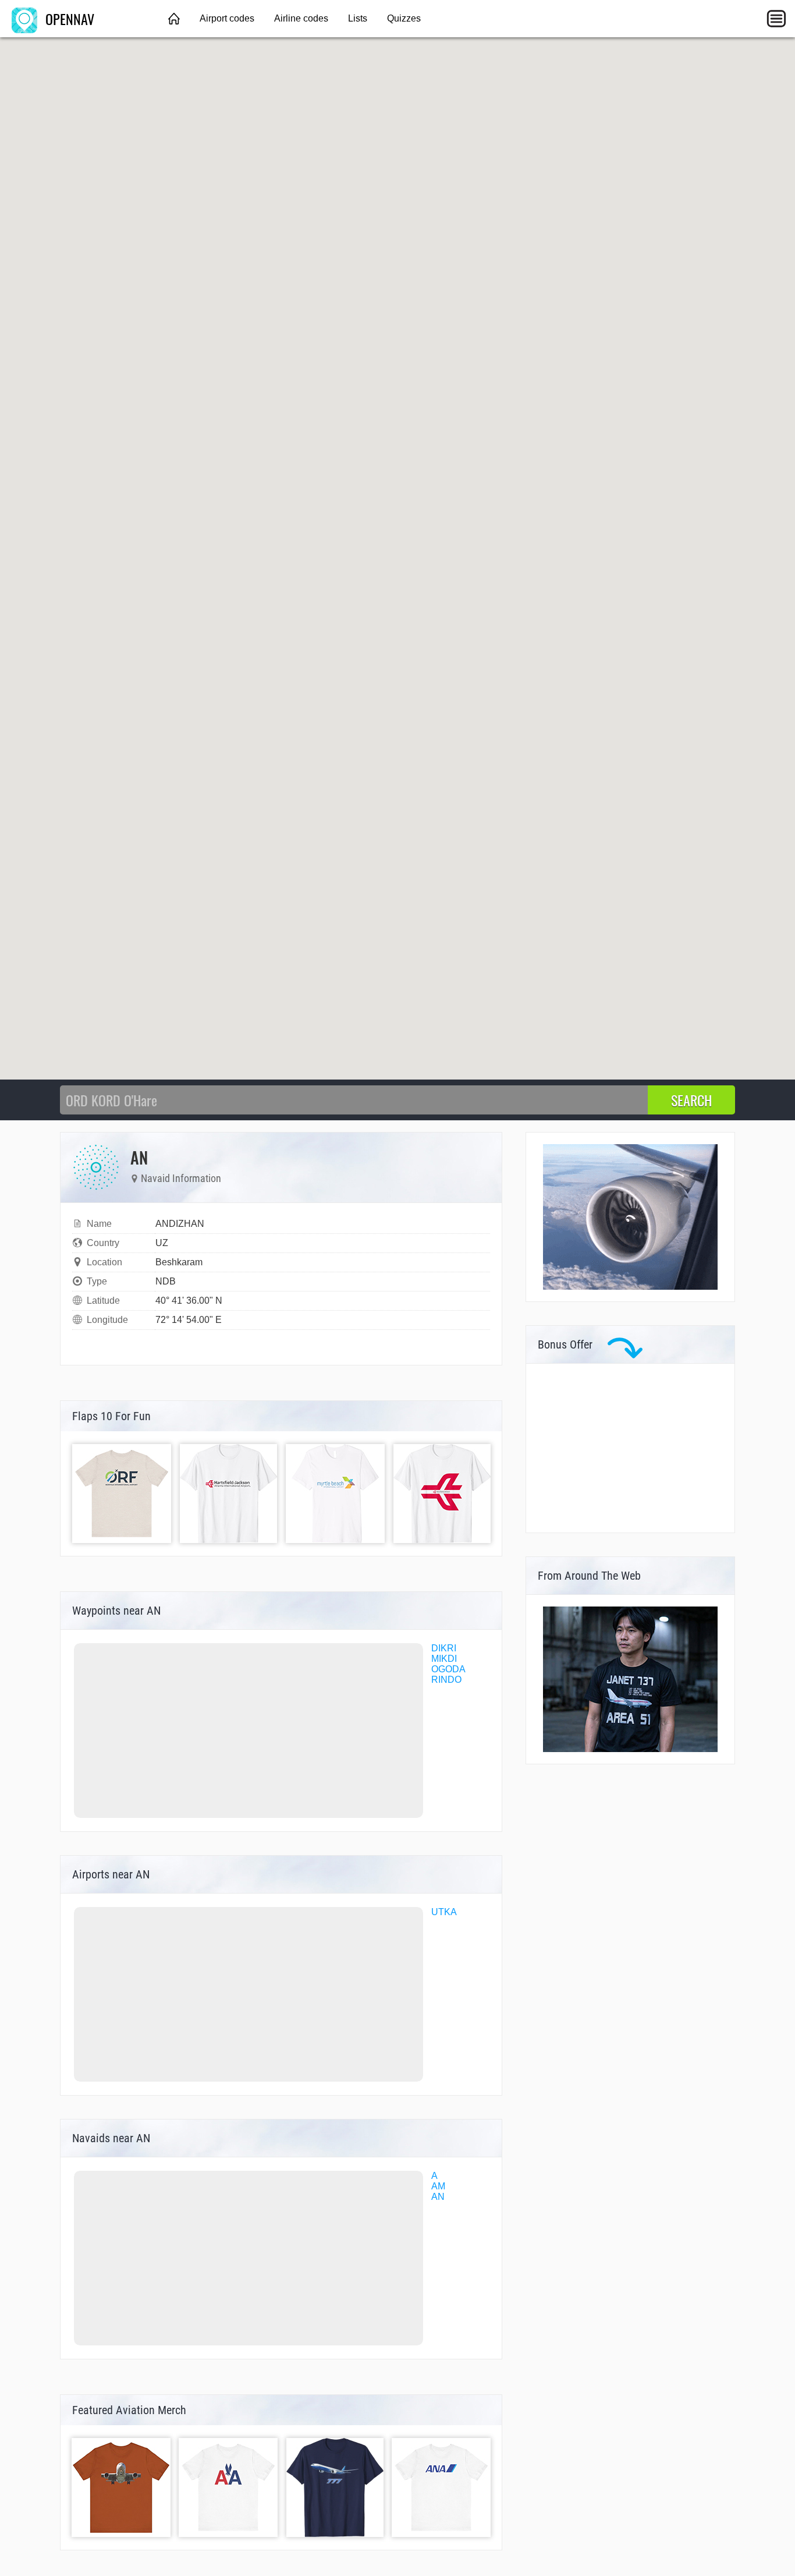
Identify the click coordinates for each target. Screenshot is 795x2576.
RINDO (446, 1680)
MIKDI (444, 1659)
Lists (358, 18)
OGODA (448, 1669)
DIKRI (444, 1648)
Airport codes (227, 18)
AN (438, 2197)
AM (438, 2186)
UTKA (444, 1912)
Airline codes (301, 18)
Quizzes (404, 18)
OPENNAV (68, 19)
